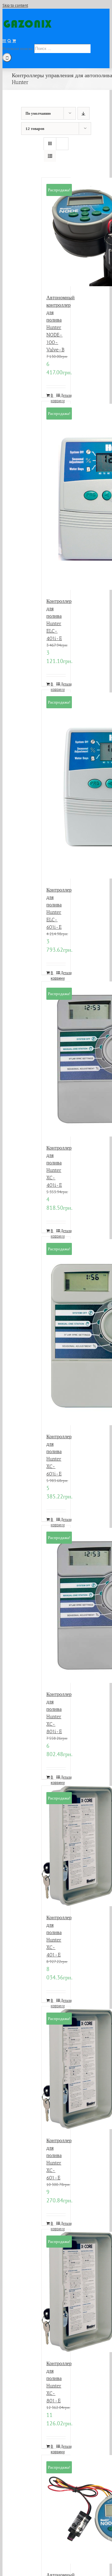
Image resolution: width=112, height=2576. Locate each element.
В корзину (53, 398)
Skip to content (15, 5)
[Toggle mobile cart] (14, 41)
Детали (63, 395)
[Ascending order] (84, 113)
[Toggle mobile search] (9, 41)
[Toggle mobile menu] (5, 41)
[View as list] (50, 156)
